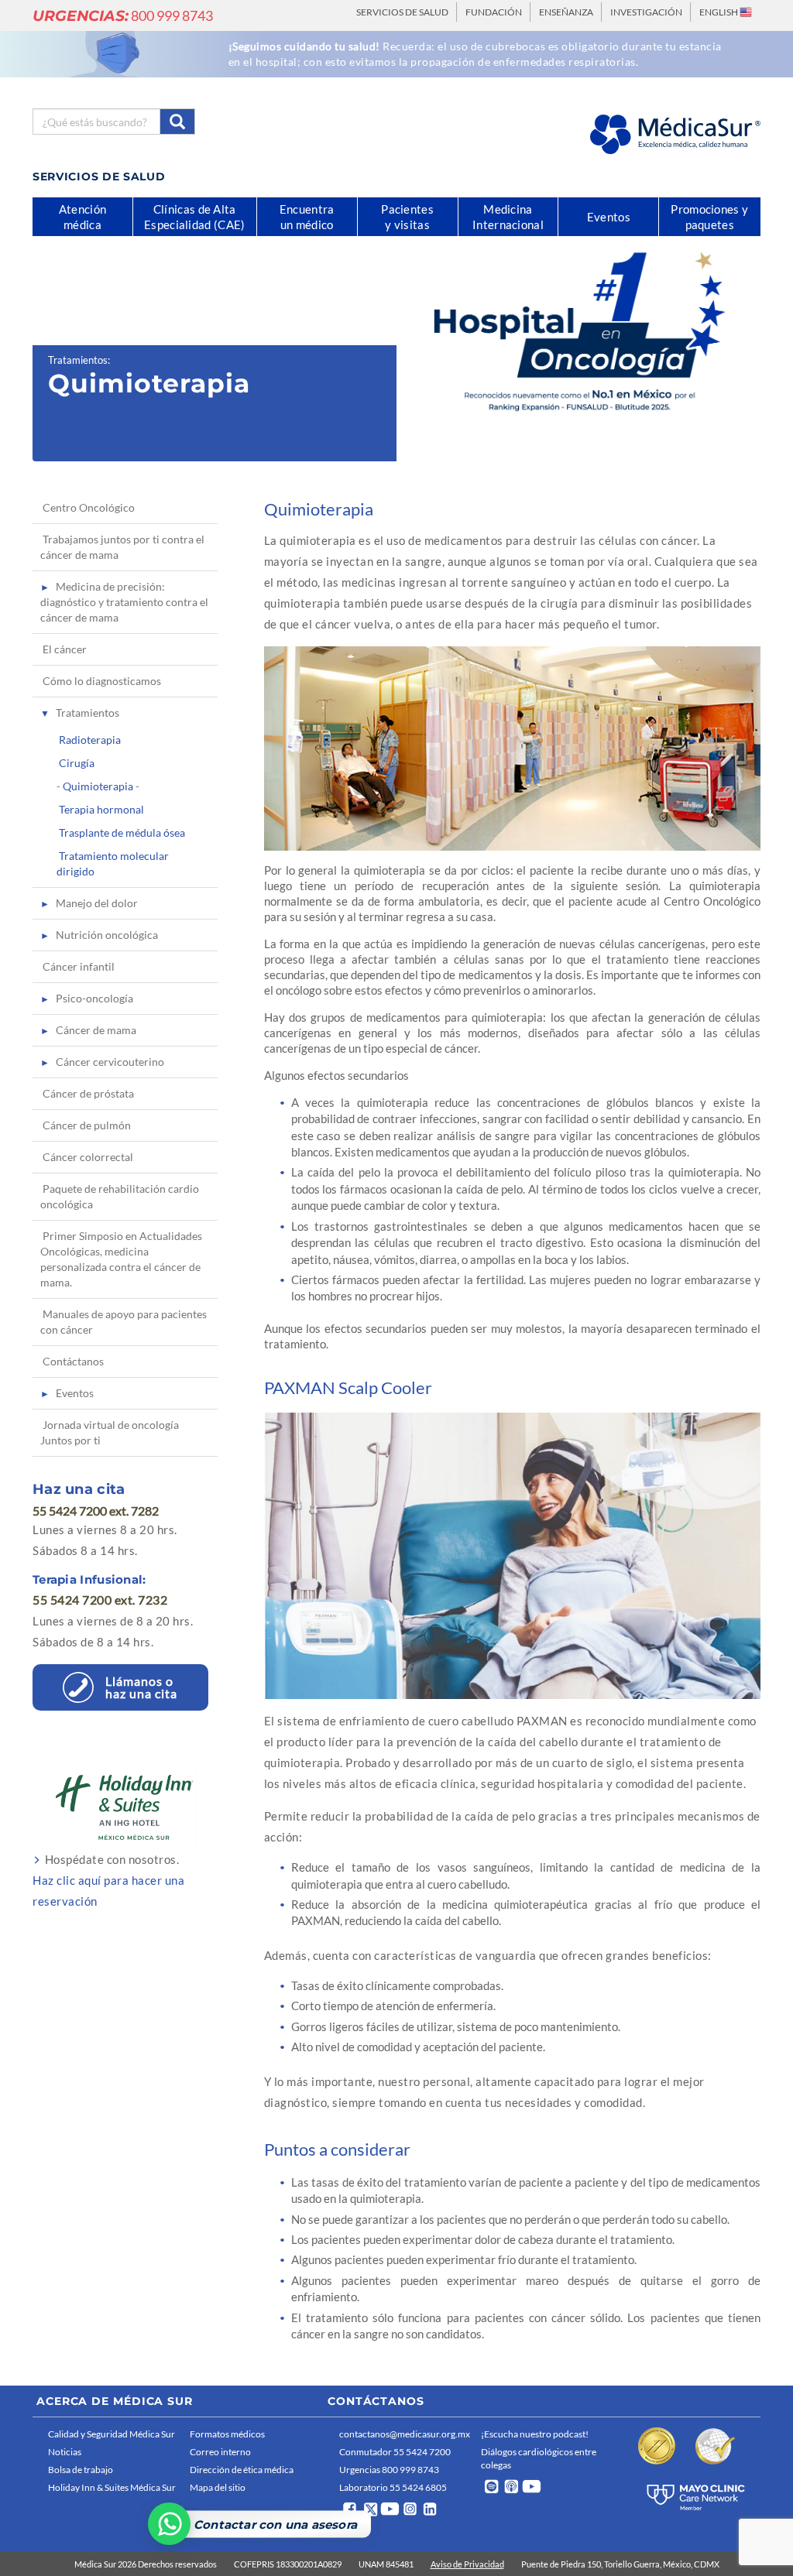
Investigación (646, 12)
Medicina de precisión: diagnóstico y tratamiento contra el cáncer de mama (124, 602)
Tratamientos (78, 360)
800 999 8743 (123, 15)
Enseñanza (566, 12)
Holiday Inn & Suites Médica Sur (112, 2487)
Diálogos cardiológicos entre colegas (539, 2458)
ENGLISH (719, 12)
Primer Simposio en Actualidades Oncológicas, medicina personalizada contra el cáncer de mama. (121, 1259)
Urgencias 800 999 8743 (389, 2470)
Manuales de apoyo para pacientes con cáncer (124, 1322)
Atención (82, 217)
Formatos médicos (227, 2434)
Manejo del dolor (97, 903)
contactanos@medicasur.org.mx (405, 2434)
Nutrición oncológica (107, 935)
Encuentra (307, 217)
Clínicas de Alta (194, 217)
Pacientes (407, 217)
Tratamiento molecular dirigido (113, 863)
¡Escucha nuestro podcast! (535, 2434)
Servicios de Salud (402, 12)
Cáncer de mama (96, 1030)
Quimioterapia (98, 786)
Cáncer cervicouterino (110, 1062)
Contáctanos (73, 1361)
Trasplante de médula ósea (122, 832)
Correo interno (220, 2452)
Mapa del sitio (218, 2487)
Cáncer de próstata (88, 1093)
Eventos (75, 1393)
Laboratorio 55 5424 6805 (393, 2487)
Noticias (65, 2452)
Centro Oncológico (89, 507)
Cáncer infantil (79, 966)
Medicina (508, 217)
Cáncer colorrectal (88, 1157)
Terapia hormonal (101, 809)
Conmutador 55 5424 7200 (395, 2452)
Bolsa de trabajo (81, 2470)
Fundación (494, 12)
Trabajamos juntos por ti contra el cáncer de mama (122, 547)
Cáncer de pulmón (87, 1125)
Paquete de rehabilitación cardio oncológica (120, 1196)
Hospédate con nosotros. (108, 1880)
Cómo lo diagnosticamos (102, 681)
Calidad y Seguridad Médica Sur (112, 2434)
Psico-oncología (94, 998)
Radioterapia (90, 740)
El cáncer (65, 649)
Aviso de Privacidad (467, 2564)
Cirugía (77, 763)
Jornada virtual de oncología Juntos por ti (110, 1432)
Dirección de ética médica (242, 2470)
